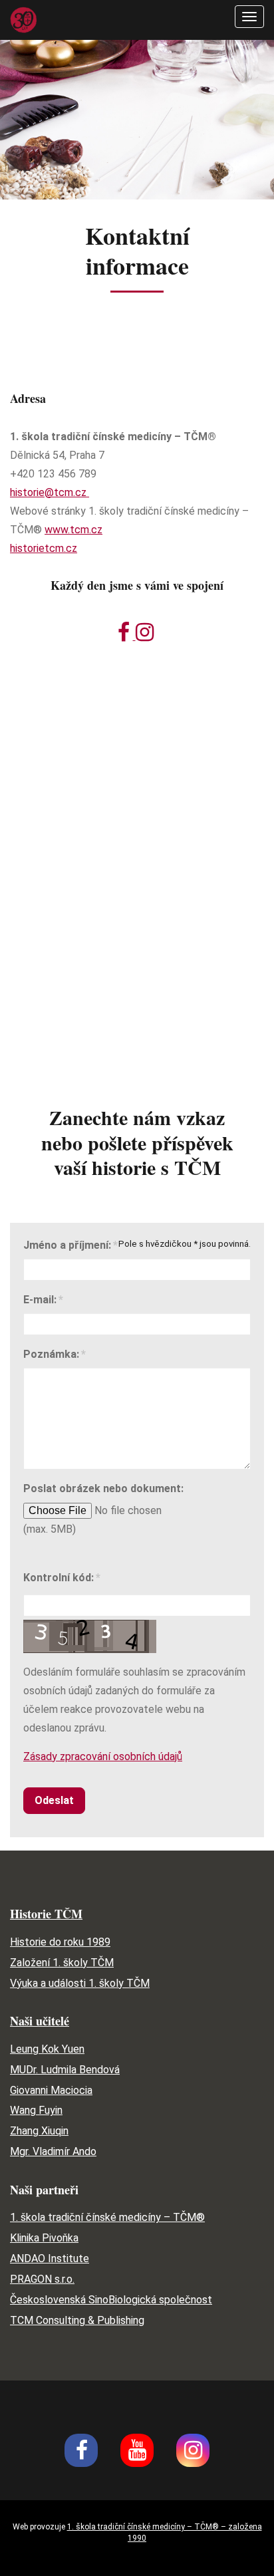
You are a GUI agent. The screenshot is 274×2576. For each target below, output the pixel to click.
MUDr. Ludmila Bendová (65, 2070)
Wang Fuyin (36, 2110)
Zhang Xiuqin (39, 2131)
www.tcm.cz (73, 530)
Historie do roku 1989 (60, 1942)
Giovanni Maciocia (51, 2090)
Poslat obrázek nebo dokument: (103, 1488)
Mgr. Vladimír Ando (53, 2151)
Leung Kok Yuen (47, 2049)
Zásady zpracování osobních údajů (103, 1756)
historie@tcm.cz (50, 492)
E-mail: (40, 1300)
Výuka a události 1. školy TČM (80, 1983)
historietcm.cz (44, 548)
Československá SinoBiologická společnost (111, 2300)
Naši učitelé (40, 2021)
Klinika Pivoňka (44, 2238)
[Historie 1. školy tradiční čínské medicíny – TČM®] (23, 19)
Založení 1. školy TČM (62, 1963)
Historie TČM (46, 1914)
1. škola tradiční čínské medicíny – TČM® (107, 2217)
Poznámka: (51, 1354)
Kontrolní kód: (59, 1578)
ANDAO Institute (50, 2258)
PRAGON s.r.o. (42, 2279)
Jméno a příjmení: (67, 1245)
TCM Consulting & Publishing (77, 2320)
